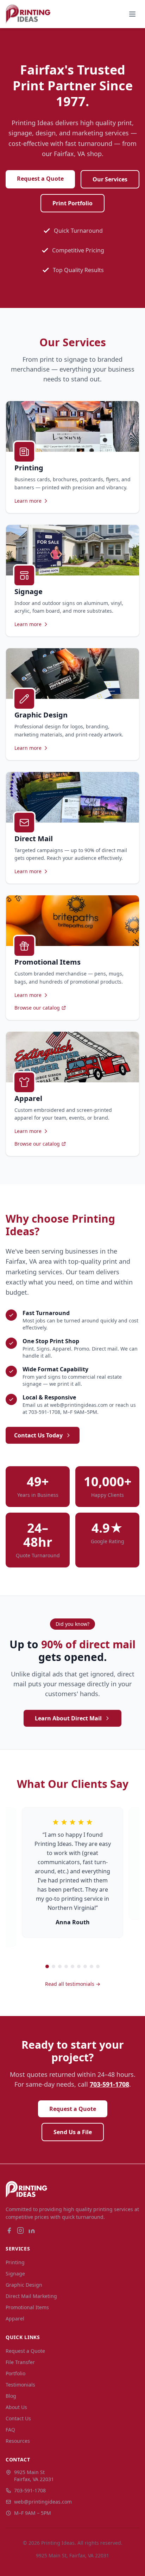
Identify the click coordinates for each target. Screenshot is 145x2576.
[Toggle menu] (132, 14)
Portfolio (15, 2373)
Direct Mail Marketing (31, 2296)
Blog (11, 2396)
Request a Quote (40, 179)
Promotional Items (27, 2307)
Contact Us (18, 2418)
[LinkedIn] (32, 2230)
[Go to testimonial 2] (53, 1966)
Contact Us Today (38, 1435)
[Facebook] (9, 2230)
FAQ (10, 2430)
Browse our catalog (37, 1008)
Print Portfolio (72, 203)
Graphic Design (24, 2285)
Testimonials (20, 2385)
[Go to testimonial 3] (60, 1966)
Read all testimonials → (73, 1984)
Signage (15, 2274)
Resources (18, 2441)
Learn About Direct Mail (68, 1718)
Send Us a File (73, 2132)
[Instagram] (20, 2230)
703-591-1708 (109, 2084)
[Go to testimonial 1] (47, 1966)
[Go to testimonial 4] (66, 1966)
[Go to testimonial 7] (85, 1966)
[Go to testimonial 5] (72, 1966)
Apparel (15, 2319)
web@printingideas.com (43, 2502)
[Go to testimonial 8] (92, 1966)
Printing (15, 2262)
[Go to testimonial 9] (98, 1966)
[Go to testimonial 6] (79, 1966)
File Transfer (20, 2362)
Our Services (110, 179)
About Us (16, 2407)
